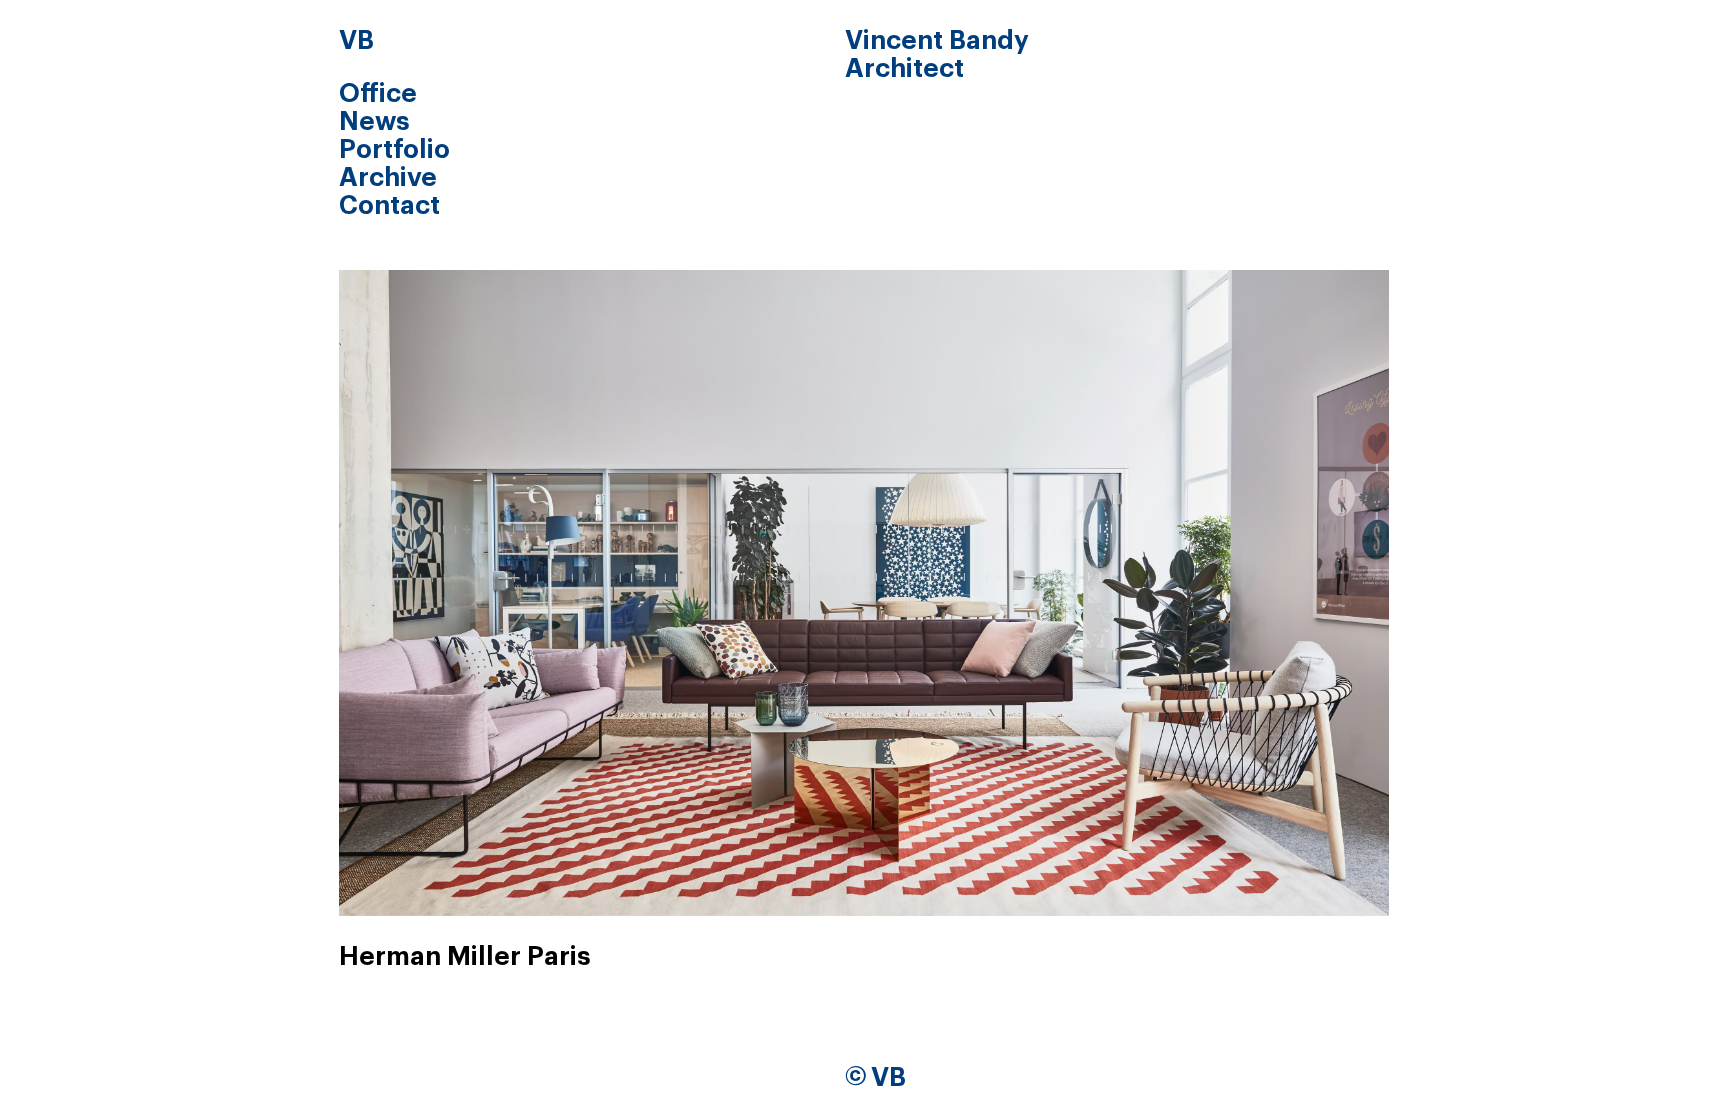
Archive (388, 178)
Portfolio (394, 150)
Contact (389, 206)
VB (356, 41)
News (374, 122)
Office (378, 94)
